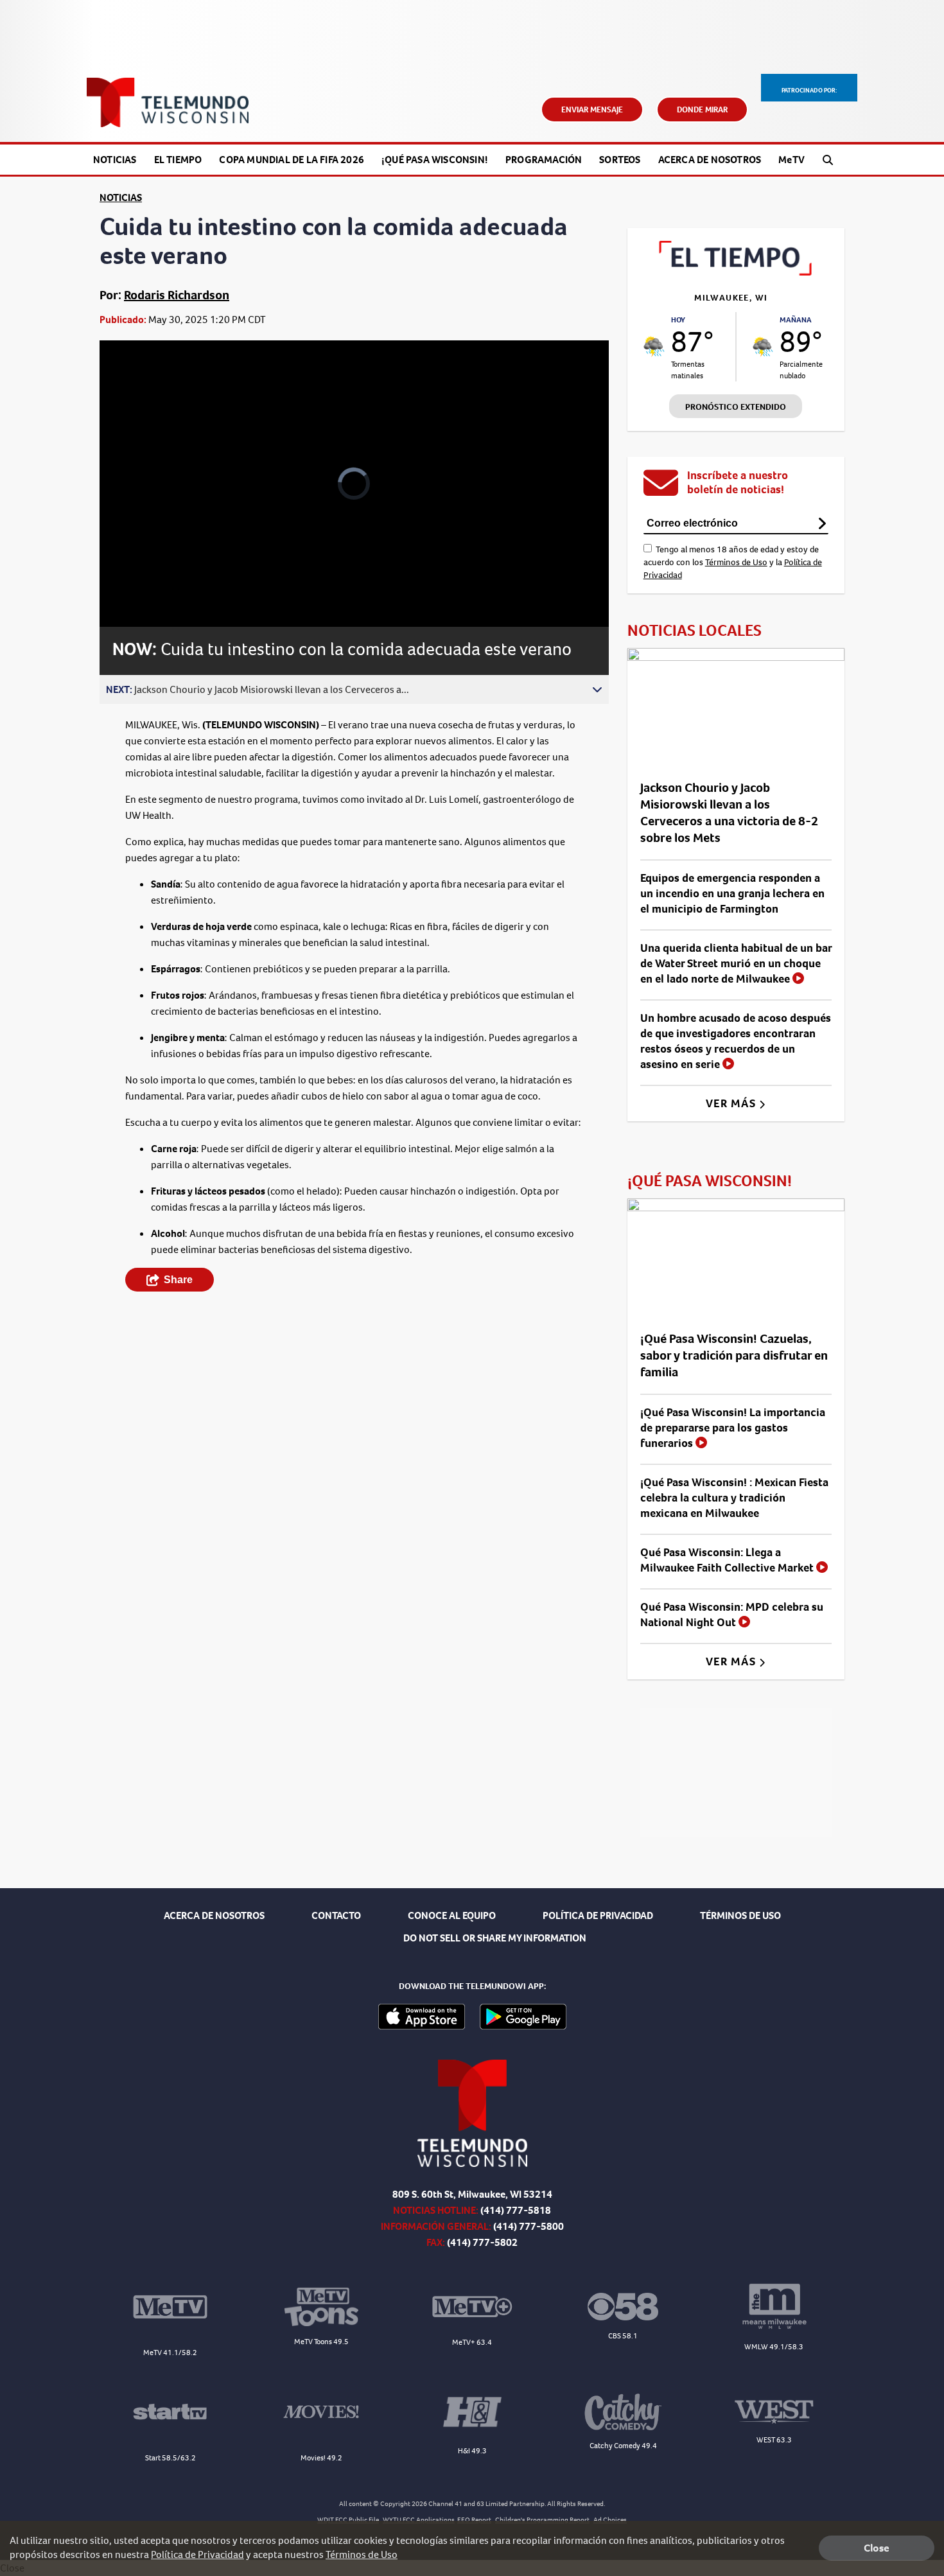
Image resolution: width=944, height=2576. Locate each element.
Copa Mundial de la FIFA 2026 (292, 160)
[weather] (654, 346)
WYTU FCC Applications (419, 2520)
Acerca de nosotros (710, 160)
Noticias (115, 160)
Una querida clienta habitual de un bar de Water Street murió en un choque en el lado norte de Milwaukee (736, 963)
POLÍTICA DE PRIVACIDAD (598, 1915)
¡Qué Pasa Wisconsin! (435, 160)
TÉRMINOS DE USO (740, 1915)
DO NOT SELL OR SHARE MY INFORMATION (495, 1938)
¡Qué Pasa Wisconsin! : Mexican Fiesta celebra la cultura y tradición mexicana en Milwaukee (734, 1498)
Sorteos (620, 160)
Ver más (732, 1103)
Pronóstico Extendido (736, 407)
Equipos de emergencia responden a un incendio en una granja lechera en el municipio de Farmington (732, 893)
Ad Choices (610, 2520)
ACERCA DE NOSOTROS (214, 1915)
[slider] (145, 572)
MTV (791, 160)
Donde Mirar (702, 110)
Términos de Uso (736, 562)
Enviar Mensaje (592, 110)
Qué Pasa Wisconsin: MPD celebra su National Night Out (732, 1615)
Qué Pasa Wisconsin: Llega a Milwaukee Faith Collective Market (728, 1560)
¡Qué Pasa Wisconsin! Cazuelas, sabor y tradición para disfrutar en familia (734, 1355)
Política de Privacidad (197, 2554)
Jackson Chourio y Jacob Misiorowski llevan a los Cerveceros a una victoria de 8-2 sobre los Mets (729, 813)
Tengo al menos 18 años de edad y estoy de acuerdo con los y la (733, 562)
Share (178, 1280)
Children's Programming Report (542, 2520)
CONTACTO (336, 1915)
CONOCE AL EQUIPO (452, 1915)
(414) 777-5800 (529, 2226)
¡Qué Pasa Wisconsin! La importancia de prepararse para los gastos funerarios (733, 1428)
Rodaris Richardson (177, 295)
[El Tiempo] (736, 272)
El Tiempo (178, 160)
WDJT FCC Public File (348, 2520)
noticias (121, 197)
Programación (544, 160)
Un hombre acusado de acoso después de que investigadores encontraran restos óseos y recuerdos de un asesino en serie (736, 1041)
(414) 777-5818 (516, 2210)
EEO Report (474, 2520)
